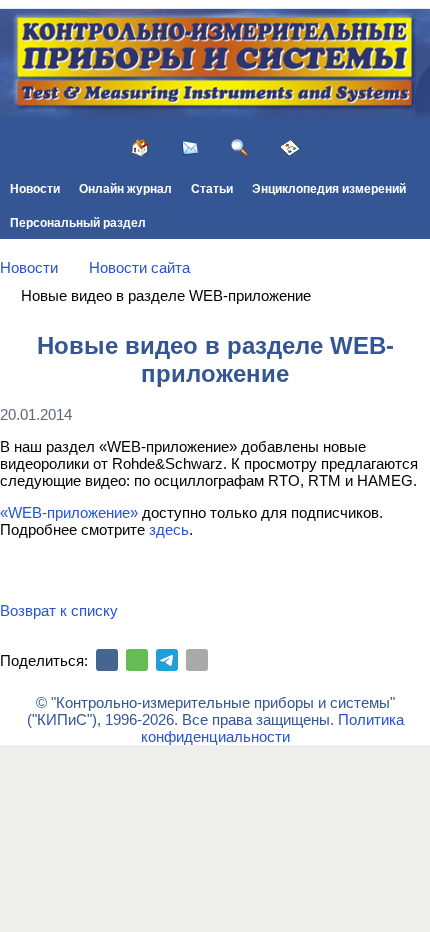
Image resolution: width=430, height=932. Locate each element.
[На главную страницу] (140, 148)
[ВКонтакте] (107, 660)
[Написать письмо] (190, 148)
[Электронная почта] (197, 660)
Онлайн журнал (125, 189)
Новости (35, 189)
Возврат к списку (59, 610)
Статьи (212, 189)
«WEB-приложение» (69, 512)
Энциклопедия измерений (329, 189)
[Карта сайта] (290, 148)
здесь (169, 529)
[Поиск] (240, 148)
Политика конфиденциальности (272, 728)
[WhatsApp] (137, 660)
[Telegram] (167, 660)
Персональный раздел (78, 223)
